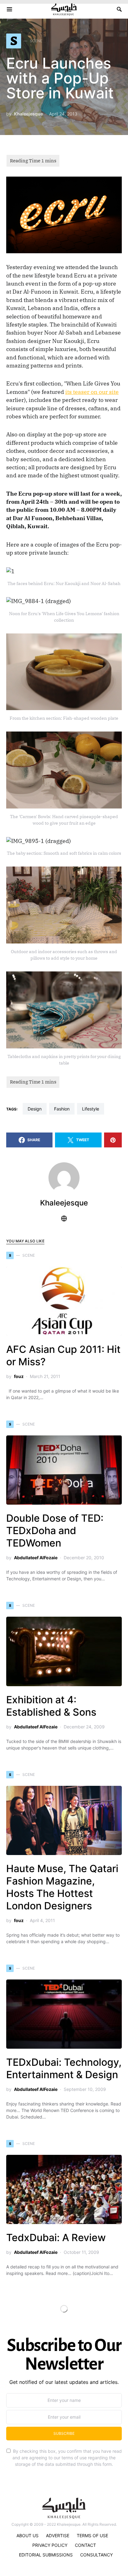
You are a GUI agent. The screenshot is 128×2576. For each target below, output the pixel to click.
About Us (27, 2535)
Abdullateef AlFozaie (36, 1558)
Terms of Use (92, 2535)
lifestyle (91, 1109)
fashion (62, 1109)
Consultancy (96, 2555)
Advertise (58, 2535)
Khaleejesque (28, 114)
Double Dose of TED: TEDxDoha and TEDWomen (55, 1531)
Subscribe (64, 2433)
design (35, 1109)
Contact (85, 2545)
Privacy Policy (50, 2545)
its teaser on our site (92, 392)
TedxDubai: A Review (56, 2238)
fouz (19, 1376)
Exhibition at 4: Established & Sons (51, 1706)
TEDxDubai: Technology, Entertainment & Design (64, 2068)
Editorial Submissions (46, 2555)
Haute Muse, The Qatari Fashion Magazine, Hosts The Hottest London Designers (62, 1887)
